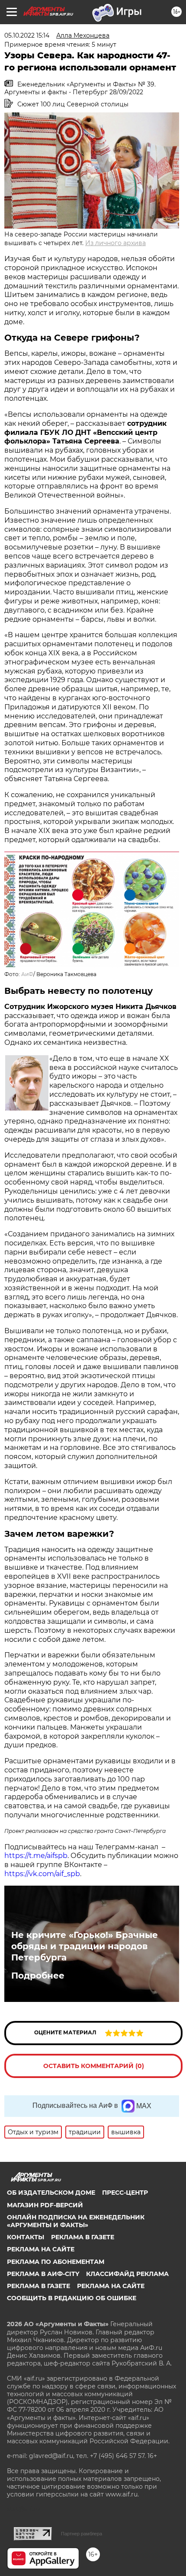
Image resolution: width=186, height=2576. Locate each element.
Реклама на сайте (41, 2249)
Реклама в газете (83, 2237)
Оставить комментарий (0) (94, 2066)
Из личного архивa (115, 243)
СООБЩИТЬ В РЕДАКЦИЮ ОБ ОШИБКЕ (72, 2298)
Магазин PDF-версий (45, 2205)
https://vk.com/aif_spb (42, 1874)
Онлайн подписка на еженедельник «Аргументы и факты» (76, 2221)
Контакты (26, 2237)
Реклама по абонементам (56, 2262)
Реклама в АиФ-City (43, 2274)
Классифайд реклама (127, 2274)
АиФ (27, 974)
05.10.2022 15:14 (27, 35)
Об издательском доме (51, 2193)
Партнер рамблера (82, 2534)
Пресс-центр (125, 2193)
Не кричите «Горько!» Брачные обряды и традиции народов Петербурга (85, 1946)
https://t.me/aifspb (36, 1856)
